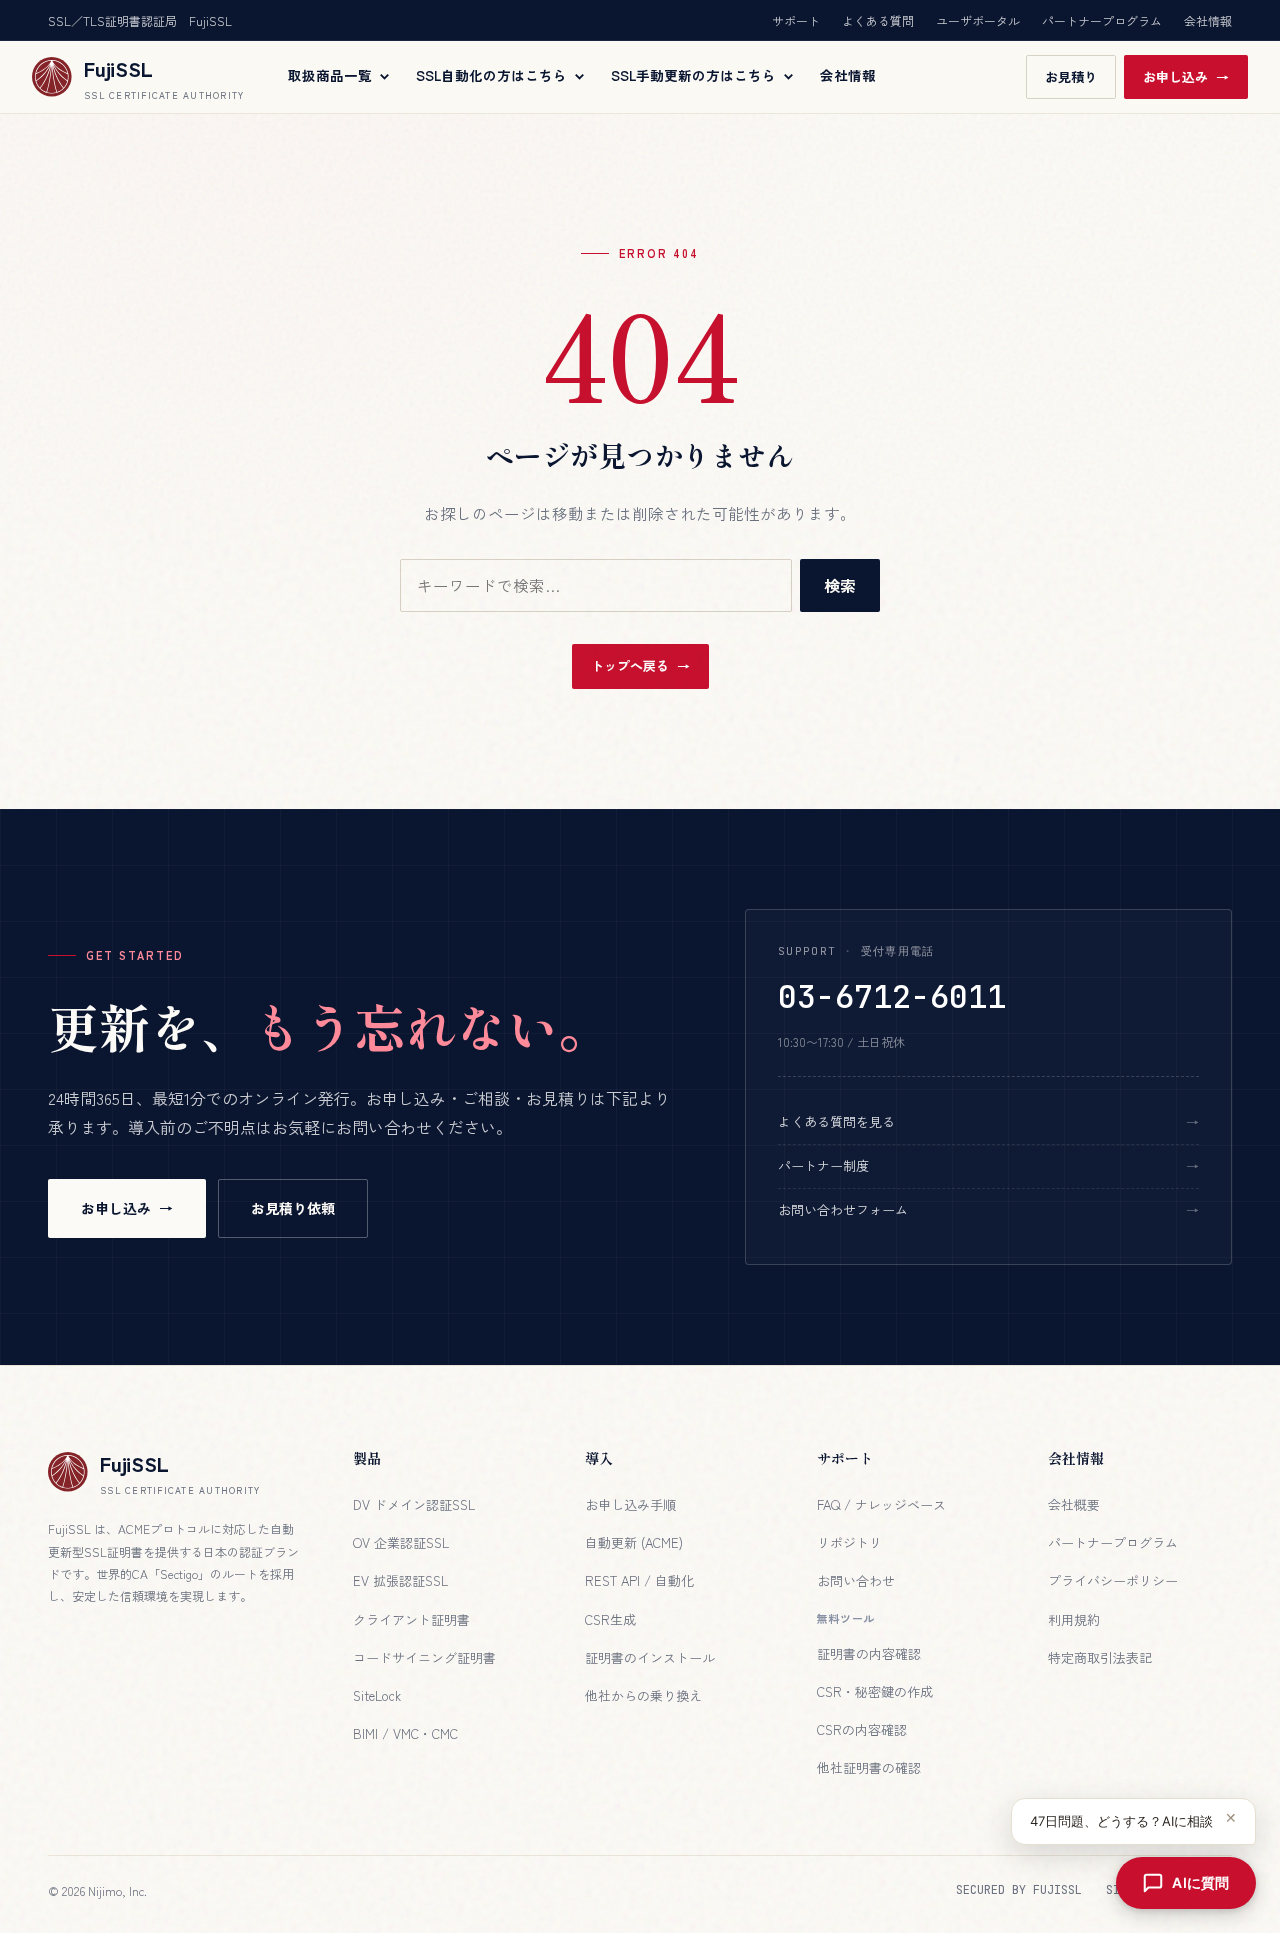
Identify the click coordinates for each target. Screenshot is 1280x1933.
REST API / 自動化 (639, 1580)
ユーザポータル (978, 20)
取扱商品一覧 (330, 76)
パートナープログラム (1102, 20)
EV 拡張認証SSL (400, 1580)
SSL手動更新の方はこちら (693, 76)
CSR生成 (610, 1619)
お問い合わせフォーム (843, 1209)
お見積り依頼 (293, 1208)
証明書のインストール (650, 1657)
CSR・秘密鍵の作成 (875, 1691)
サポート (796, 20)
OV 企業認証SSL (401, 1542)
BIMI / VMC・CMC (405, 1733)
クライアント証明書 (411, 1619)
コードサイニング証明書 (424, 1657)
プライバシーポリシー (1113, 1580)
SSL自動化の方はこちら (491, 76)
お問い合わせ (856, 1580)
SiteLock (377, 1695)
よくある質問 (878, 20)
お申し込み (1175, 76)
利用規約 (1074, 1619)
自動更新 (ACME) (634, 1542)
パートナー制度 (823, 1165)
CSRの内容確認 (862, 1729)
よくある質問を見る (836, 1121)
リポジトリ (849, 1542)
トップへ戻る (630, 665)
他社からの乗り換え (643, 1695)
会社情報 (1208, 20)
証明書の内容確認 (869, 1653)
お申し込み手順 (630, 1504)
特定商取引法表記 (1100, 1657)
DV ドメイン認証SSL (414, 1504)
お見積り (1071, 76)
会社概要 (1074, 1504)
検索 (840, 585)
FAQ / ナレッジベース (881, 1504)
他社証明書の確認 (869, 1767)
